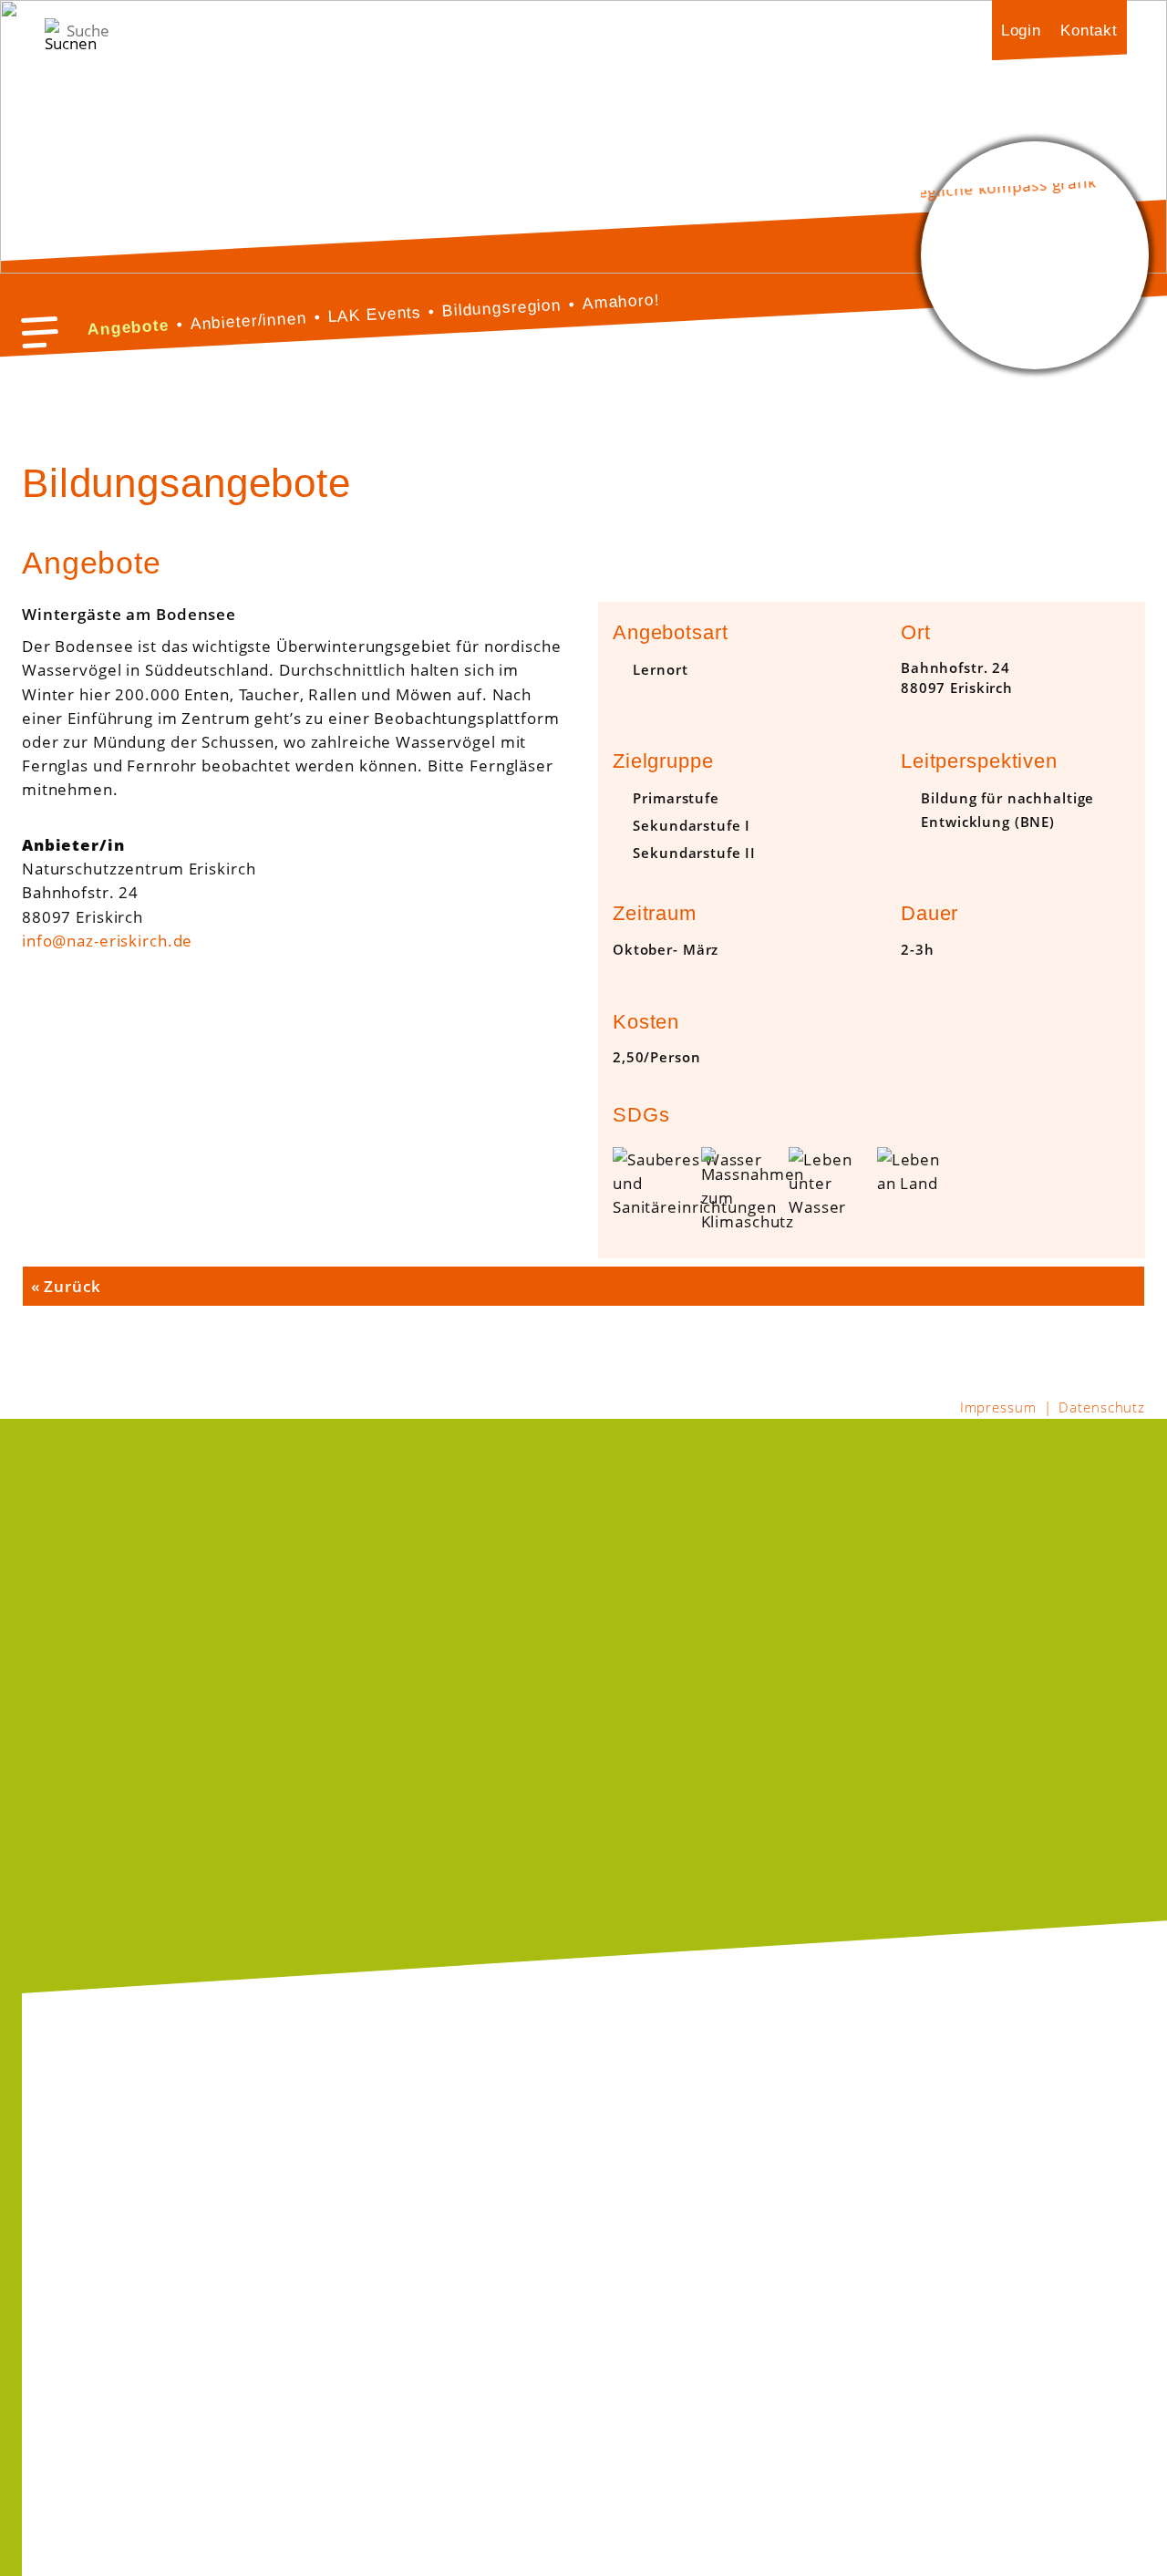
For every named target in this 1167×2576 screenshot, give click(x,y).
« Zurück (66, 1286)
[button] (40, 332)
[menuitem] (1021, 30)
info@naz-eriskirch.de (107, 940)
